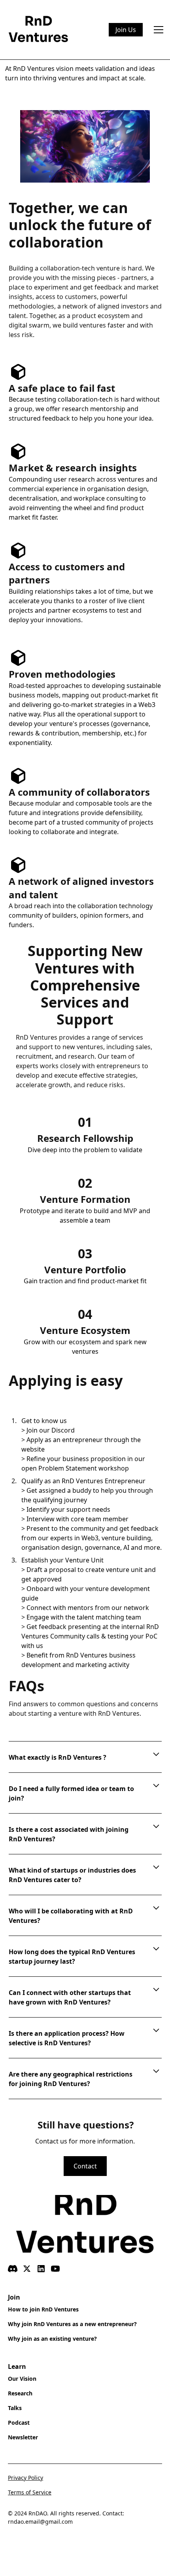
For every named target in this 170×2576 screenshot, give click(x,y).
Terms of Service (30, 2492)
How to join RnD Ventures (43, 2309)
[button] (157, 30)
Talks (15, 2408)
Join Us (126, 30)
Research (20, 2393)
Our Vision (22, 2379)
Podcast (19, 2423)
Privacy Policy (25, 2478)
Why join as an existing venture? (52, 2339)
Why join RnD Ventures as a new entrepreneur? (72, 2324)
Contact (85, 2166)
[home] (39, 30)
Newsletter (23, 2437)
